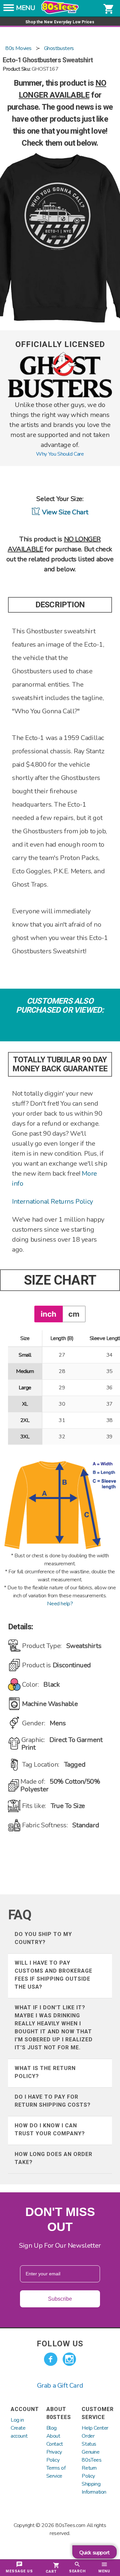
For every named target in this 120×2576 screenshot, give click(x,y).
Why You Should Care (60, 454)
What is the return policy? (45, 2072)
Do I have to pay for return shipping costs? (53, 2101)
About (53, 2436)
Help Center (95, 2428)
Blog (51, 2428)
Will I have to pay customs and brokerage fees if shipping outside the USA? (53, 1975)
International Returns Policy (52, 1201)
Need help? (60, 1604)
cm (74, 1314)
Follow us (60, 2344)
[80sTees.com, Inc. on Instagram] (69, 2359)
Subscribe (60, 2299)
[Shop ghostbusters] (60, 396)
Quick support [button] (94, 2553)
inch (48, 1314)
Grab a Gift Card (60, 2385)
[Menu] (9, 10)
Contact (55, 2444)
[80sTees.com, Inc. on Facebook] (51, 2359)
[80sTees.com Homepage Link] (60, 12)
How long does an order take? (53, 2158)
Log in (17, 2420)
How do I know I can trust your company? (50, 2129)
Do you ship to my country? (43, 1938)
